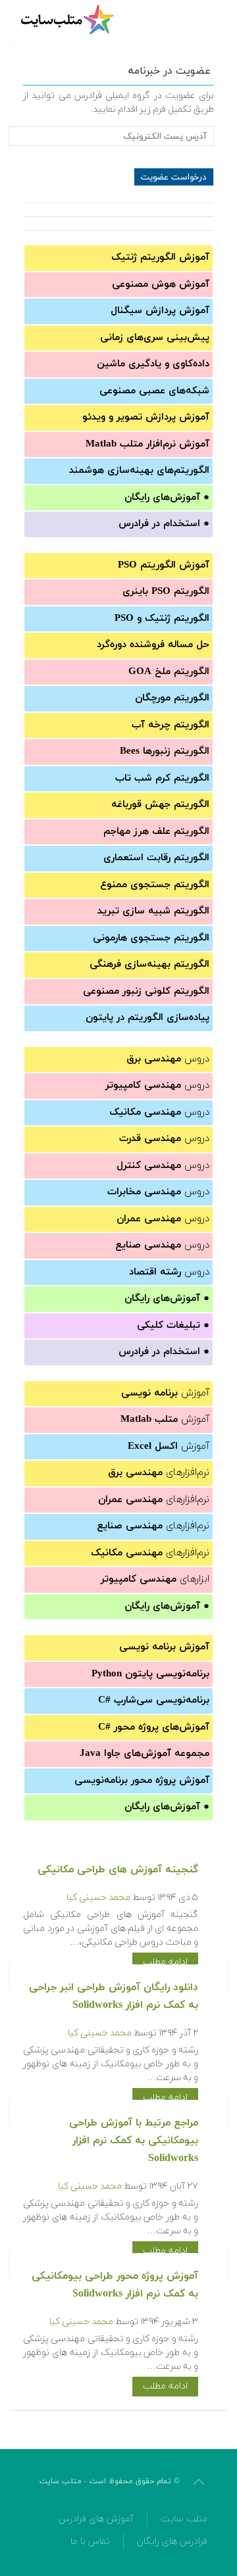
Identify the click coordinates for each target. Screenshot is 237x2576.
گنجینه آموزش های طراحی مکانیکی (118, 1870)
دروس (168, 1059)
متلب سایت (184, 2519)
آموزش (165, 1393)
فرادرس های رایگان (172, 2541)
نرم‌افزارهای (159, 1473)
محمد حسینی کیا (98, 1898)
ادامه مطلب (165, 1962)
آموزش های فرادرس (96, 2519)
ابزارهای (155, 1579)
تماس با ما (90, 2541)
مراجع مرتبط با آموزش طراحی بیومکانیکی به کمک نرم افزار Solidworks (134, 2141)
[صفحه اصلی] (69, 20)
